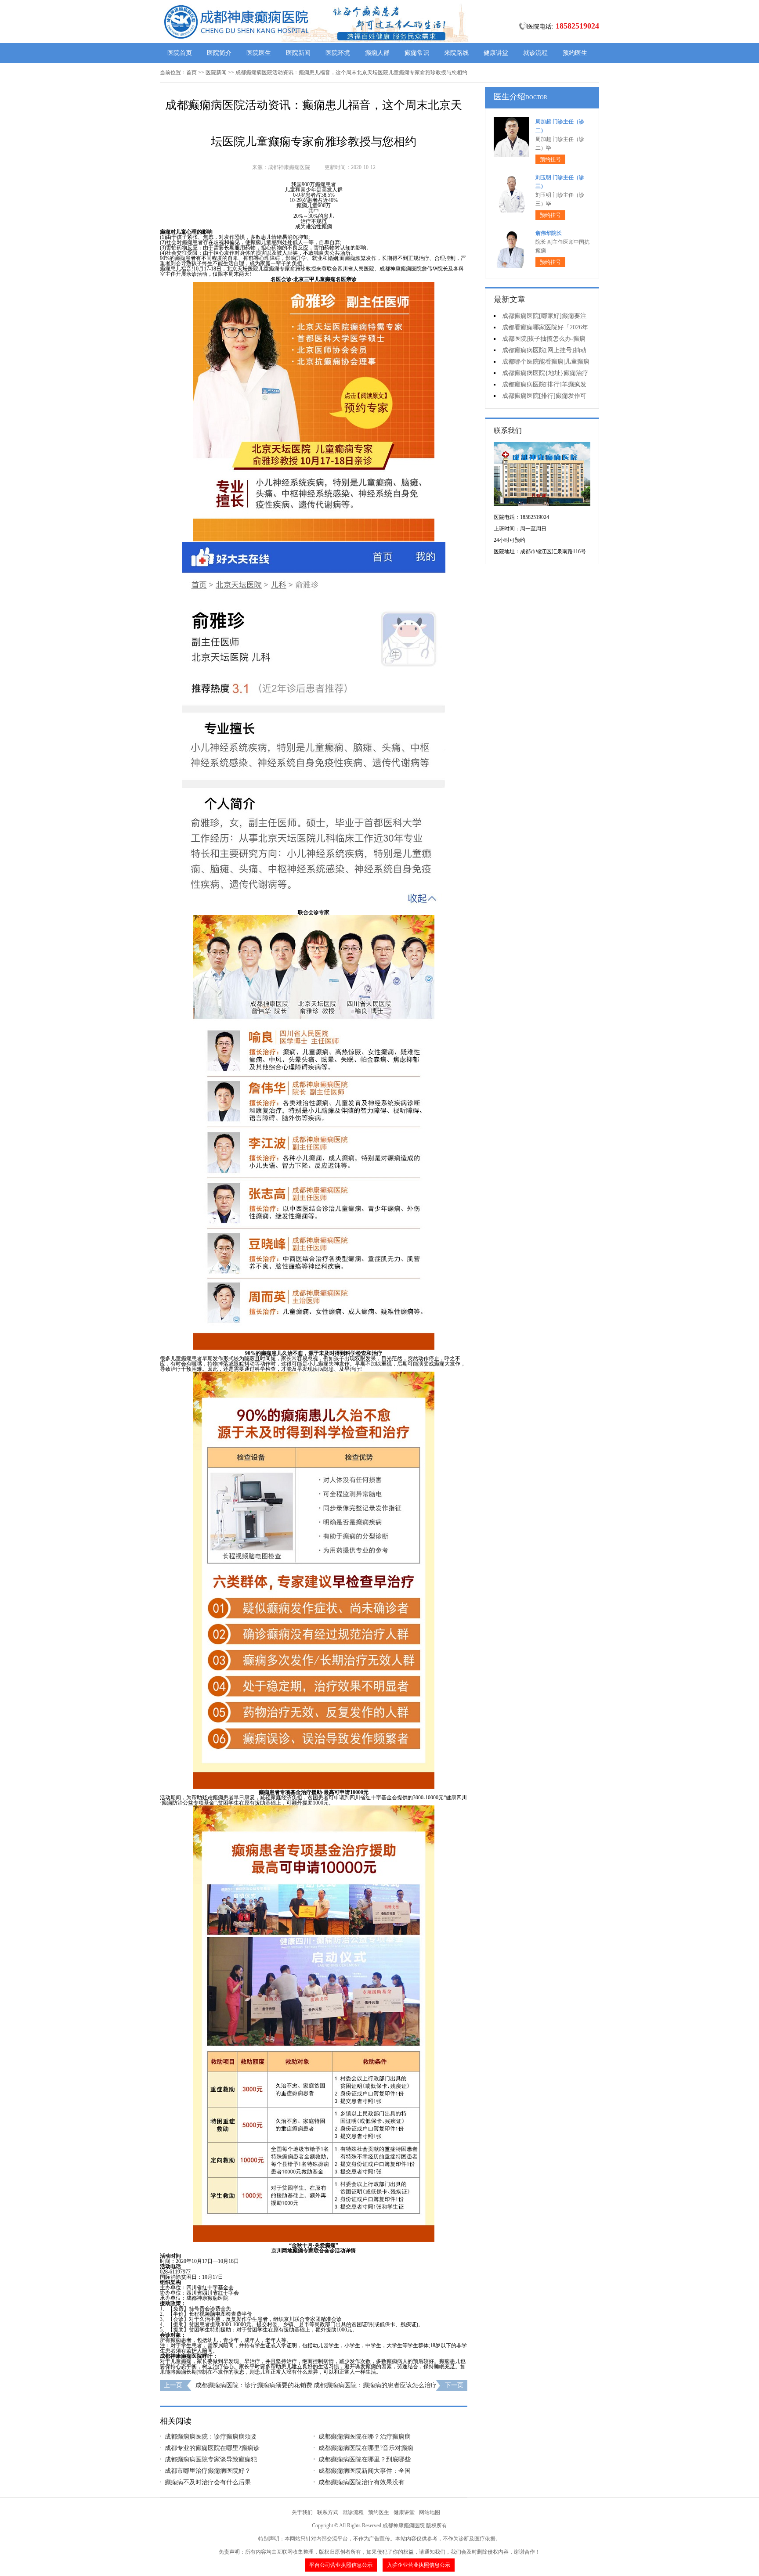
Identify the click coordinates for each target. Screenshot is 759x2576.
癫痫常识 (417, 53)
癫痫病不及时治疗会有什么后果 (208, 2482)
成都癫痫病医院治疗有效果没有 (361, 2482)
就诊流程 (535, 53)
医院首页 (180, 53)
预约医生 (575, 53)
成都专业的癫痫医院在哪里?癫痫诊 (212, 2448)
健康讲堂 (496, 53)
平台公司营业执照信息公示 (341, 2565)
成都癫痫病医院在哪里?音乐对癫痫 (366, 2448)
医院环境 (338, 53)
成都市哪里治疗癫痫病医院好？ (208, 2471)
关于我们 (302, 2512)
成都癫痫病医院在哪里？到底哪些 (365, 2459)
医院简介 (219, 53)
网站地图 (430, 2512)
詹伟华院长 (549, 233)
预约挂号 (550, 159)
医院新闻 (298, 53)
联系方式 (328, 2512)
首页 (192, 72)
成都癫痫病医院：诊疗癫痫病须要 (211, 2437)
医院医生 (259, 53)
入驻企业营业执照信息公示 (419, 2565)
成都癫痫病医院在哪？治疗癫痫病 (365, 2437)
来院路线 (456, 53)
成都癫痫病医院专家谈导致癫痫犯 (211, 2459)
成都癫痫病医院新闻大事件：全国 (365, 2471)
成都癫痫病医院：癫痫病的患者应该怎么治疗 (375, 2385)
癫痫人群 (377, 53)
